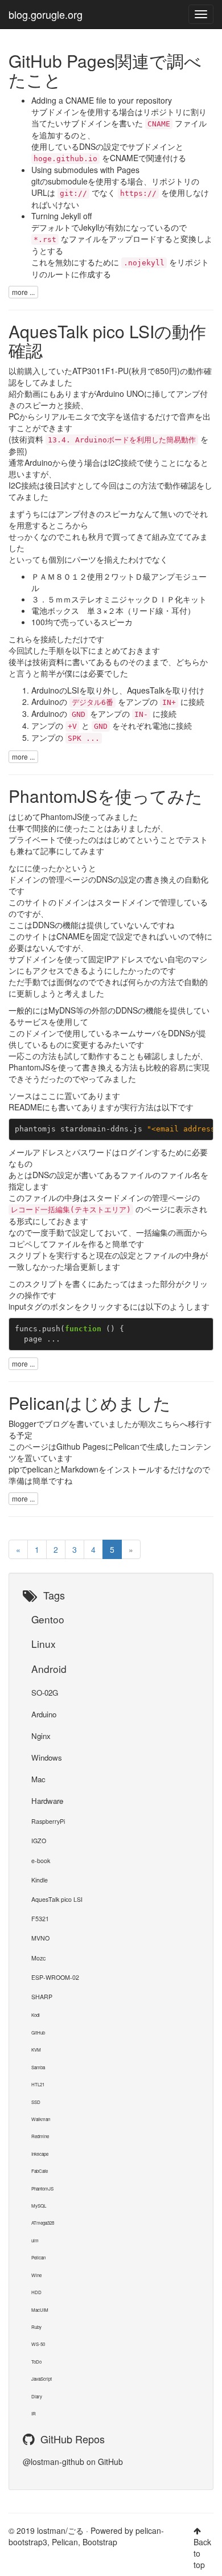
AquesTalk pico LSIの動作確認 (107, 341)
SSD (36, 2102)
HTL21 (38, 2084)
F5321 (40, 1919)
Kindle (40, 1880)
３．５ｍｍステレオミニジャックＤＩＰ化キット (119, 599)
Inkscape (40, 2154)
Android (49, 1669)
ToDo (36, 2362)
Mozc (38, 1958)
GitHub (38, 2033)
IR (34, 2413)
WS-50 (38, 2344)
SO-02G (45, 1693)
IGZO (39, 1841)
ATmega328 (43, 2223)
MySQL (39, 2206)
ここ (48, 1096)
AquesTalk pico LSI (57, 1899)
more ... (23, 292)
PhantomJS (61, 817)
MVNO (40, 1938)
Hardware (47, 1801)
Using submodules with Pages (85, 170)
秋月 (139, 371)
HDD (36, 2292)
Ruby (36, 2327)
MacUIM (40, 2310)
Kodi (36, 2015)
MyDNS (62, 1010)
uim (35, 2240)
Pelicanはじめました (90, 1403)
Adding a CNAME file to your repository (102, 100)
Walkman (41, 2119)
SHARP (42, 1997)
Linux (44, 1644)
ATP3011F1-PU (100, 371)
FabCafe (40, 2171)
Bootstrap (100, 2542)
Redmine (40, 2136)
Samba (38, 2067)
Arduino (44, 1714)
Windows (47, 1757)
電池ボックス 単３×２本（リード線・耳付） (113, 610)
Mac (38, 1779)
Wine (36, 2275)
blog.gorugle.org (46, 14)
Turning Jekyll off (61, 216)
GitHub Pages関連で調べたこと (105, 70)
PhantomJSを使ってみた (106, 796)
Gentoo (48, 1619)
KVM (36, 2050)
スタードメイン (124, 902)
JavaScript (42, 2379)
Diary (37, 2396)
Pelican (126, 1446)
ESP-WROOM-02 (55, 1977)
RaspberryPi (48, 1821)
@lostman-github (54, 2462)
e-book (41, 1861)
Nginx (41, 1736)
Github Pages (81, 1446)
